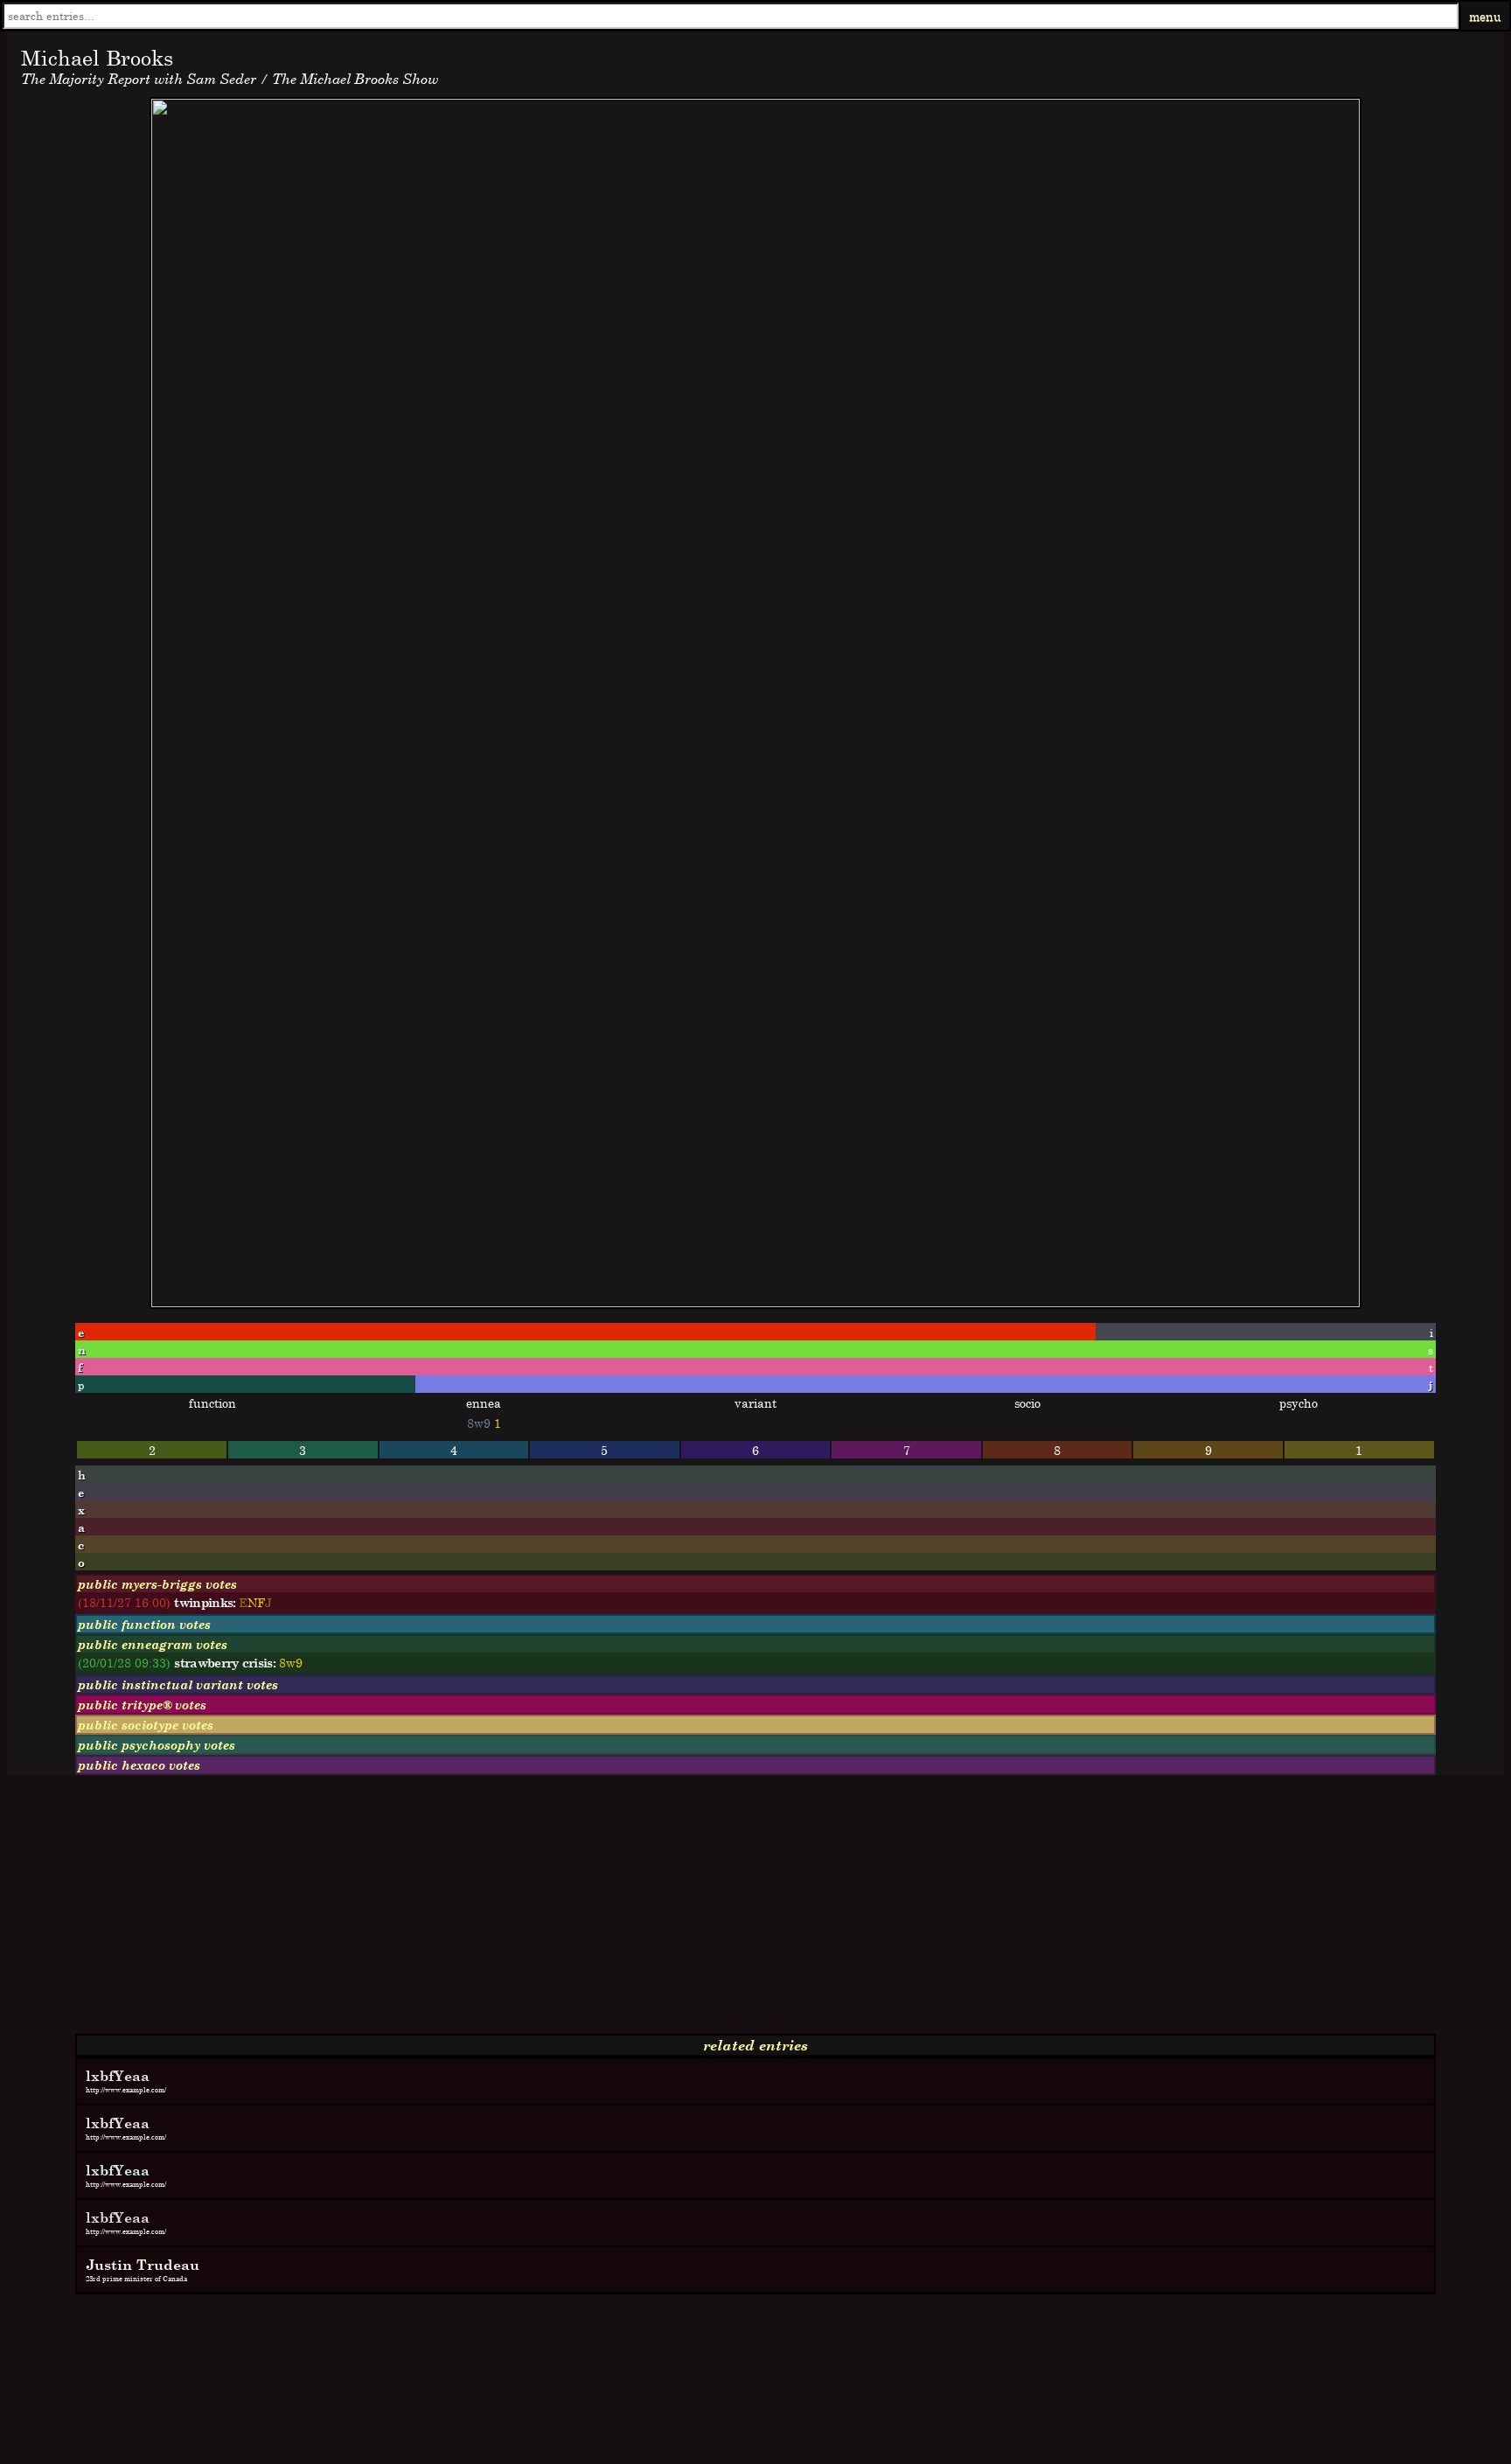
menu (1485, 16)
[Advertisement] (532, 1911)
